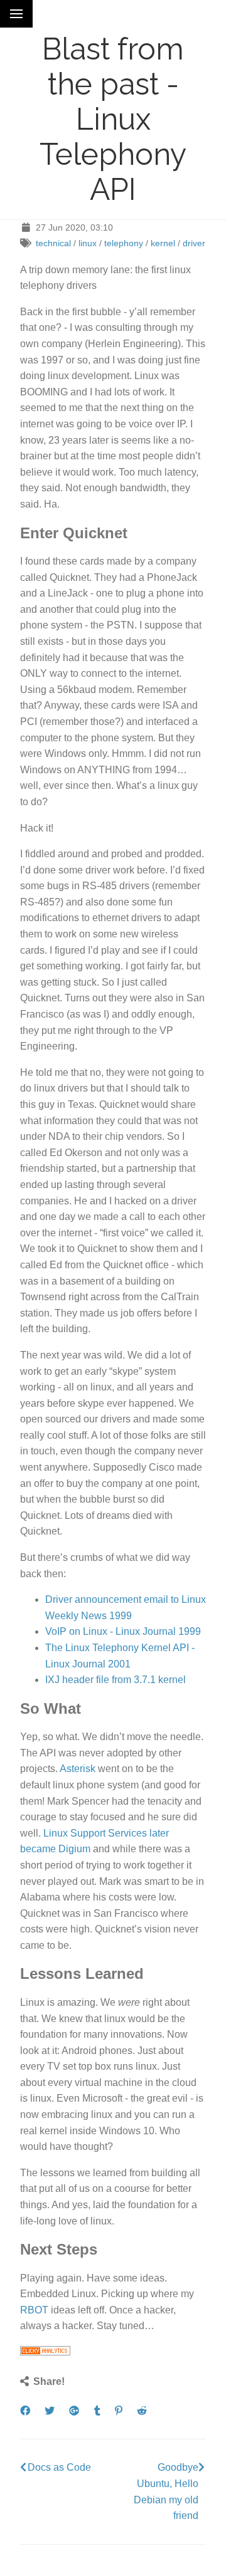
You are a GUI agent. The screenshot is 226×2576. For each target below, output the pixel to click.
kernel (163, 243)
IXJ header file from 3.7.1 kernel (116, 1680)
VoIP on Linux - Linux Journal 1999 (123, 1631)
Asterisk (78, 1769)
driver (194, 243)
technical (53, 243)
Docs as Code (59, 2467)
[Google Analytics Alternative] (45, 2352)
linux (88, 243)
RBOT (34, 2310)
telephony (124, 243)
